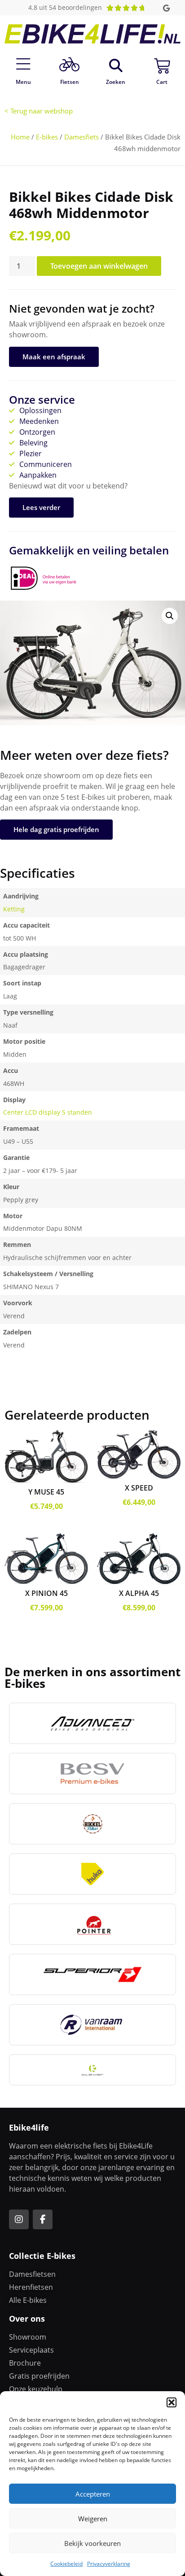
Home (20, 137)
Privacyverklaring (109, 2564)
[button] (172, 2402)
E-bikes (47, 137)
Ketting (14, 909)
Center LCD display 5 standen (48, 1112)
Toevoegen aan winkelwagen (99, 266)
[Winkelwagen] (162, 66)
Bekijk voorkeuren (92, 2543)
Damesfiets (81, 137)
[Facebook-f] (43, 2219)
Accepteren (93, 2494)
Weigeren (93, 2519)
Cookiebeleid (66, 2564)
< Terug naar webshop (39, 111)
